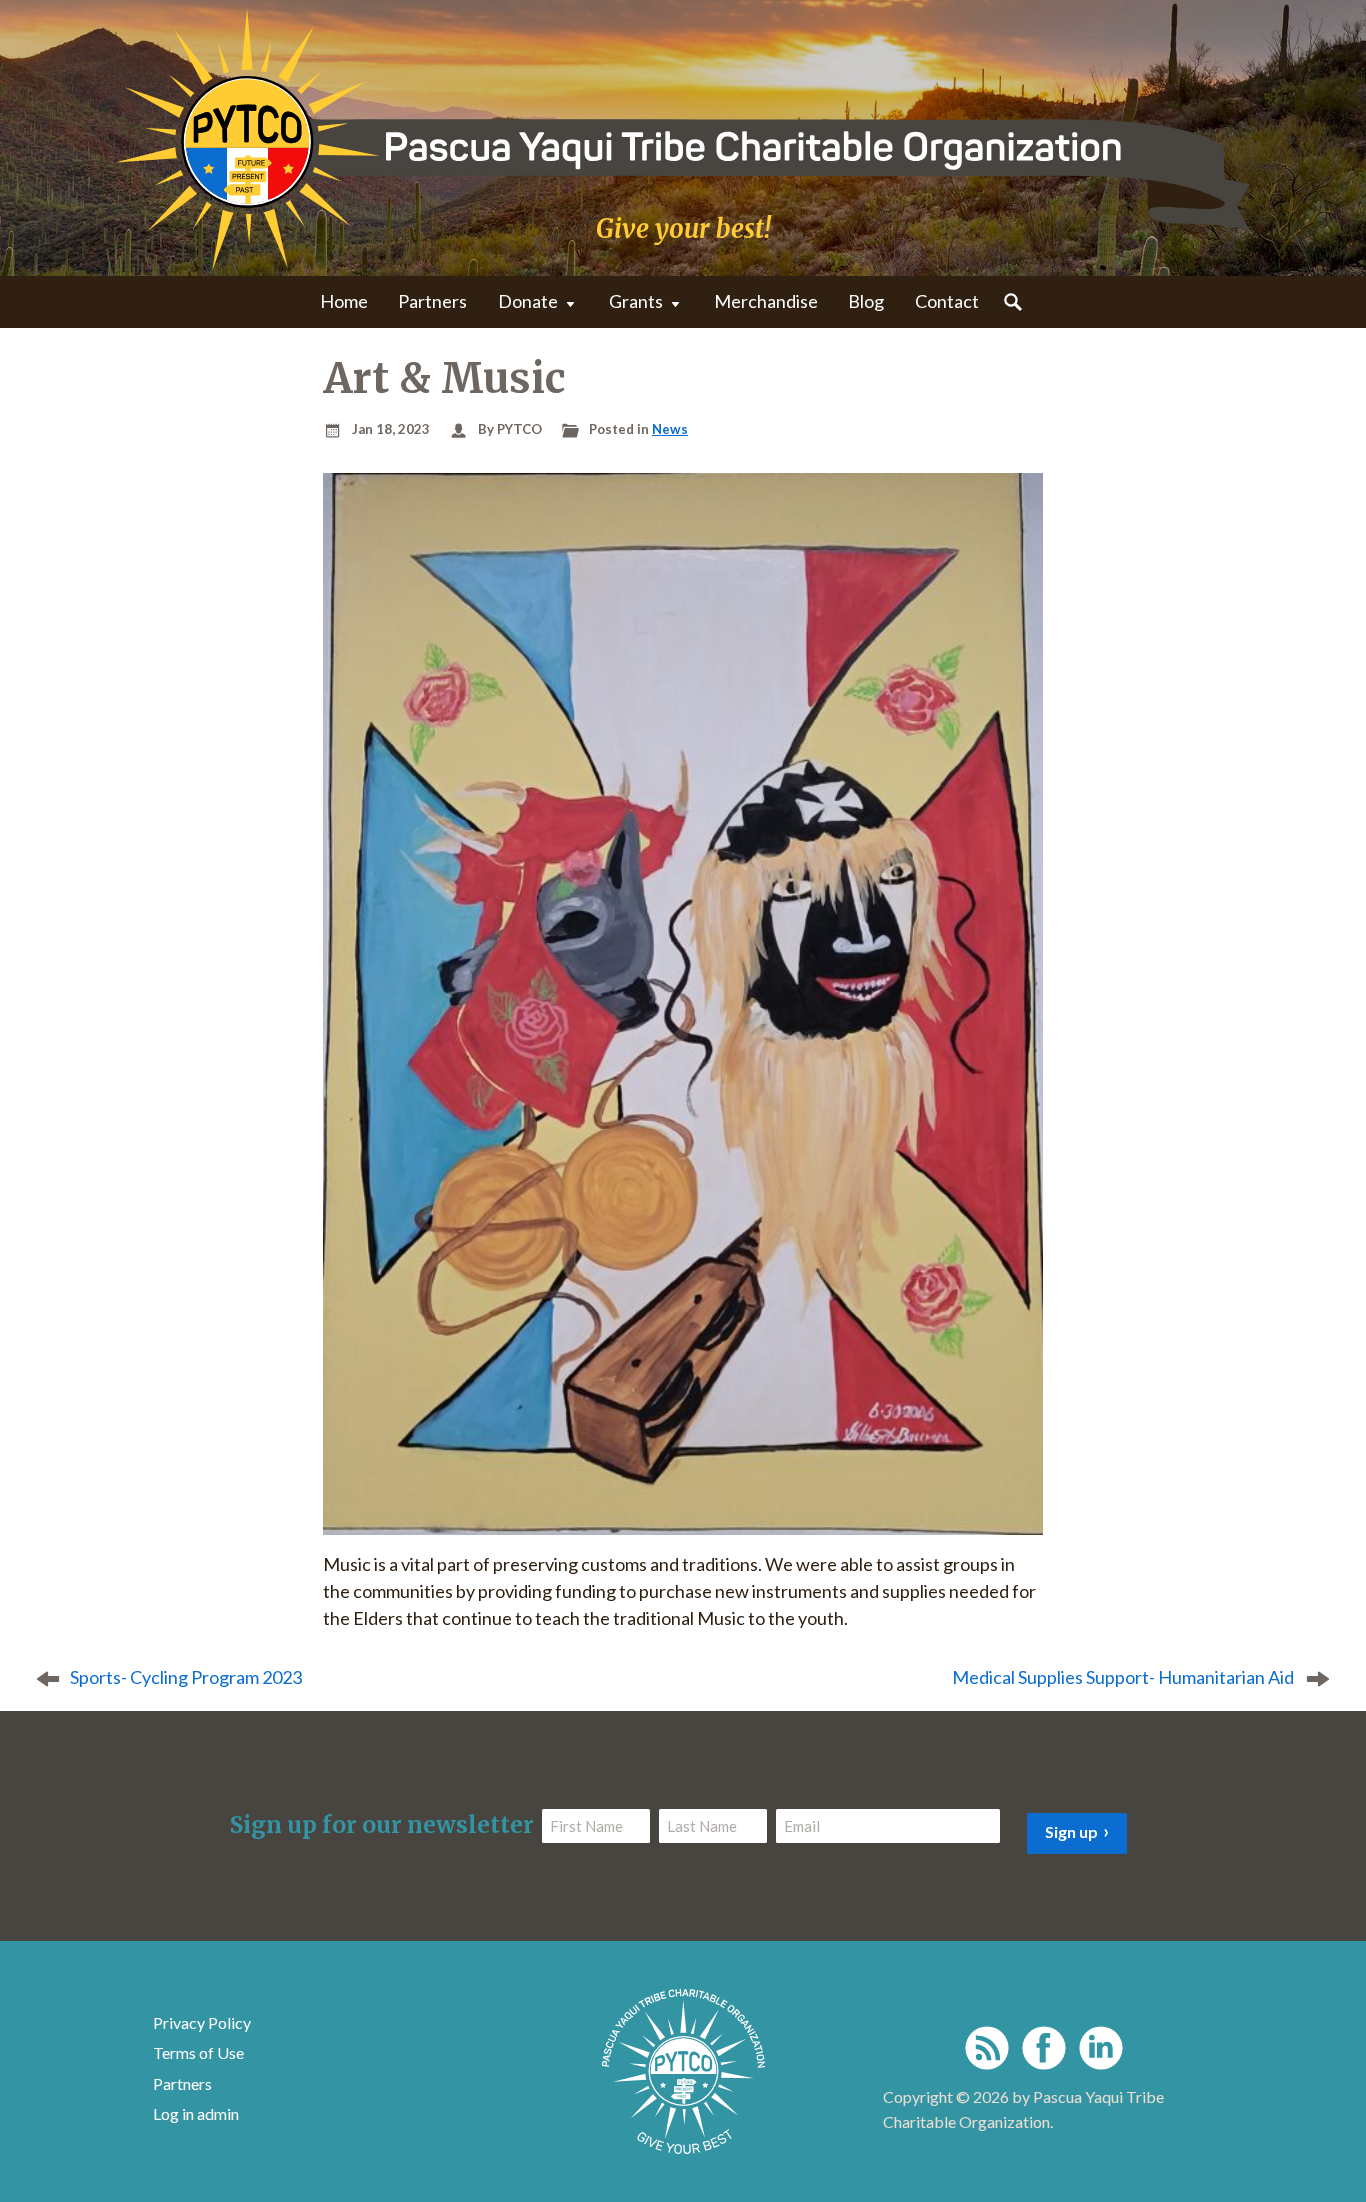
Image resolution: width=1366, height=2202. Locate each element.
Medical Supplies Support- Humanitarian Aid (1123, 1677)
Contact (947, 301)
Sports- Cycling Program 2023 (186, 1677)
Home (344, 301)
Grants (636, 301)
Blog (866, 301)
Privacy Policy (202, 2022)
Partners (432, 301)
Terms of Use (198, 2052)
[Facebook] (1044, 2048)
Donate (528, 301)
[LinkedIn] (1101, 2048)
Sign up (1071, 1831)
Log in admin (196, 2113)
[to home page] (683, 139)
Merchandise (766, 301)
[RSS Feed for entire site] (987, 2048)
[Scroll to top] (1318, 2141)
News (670, 429)
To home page (683, 2071)
